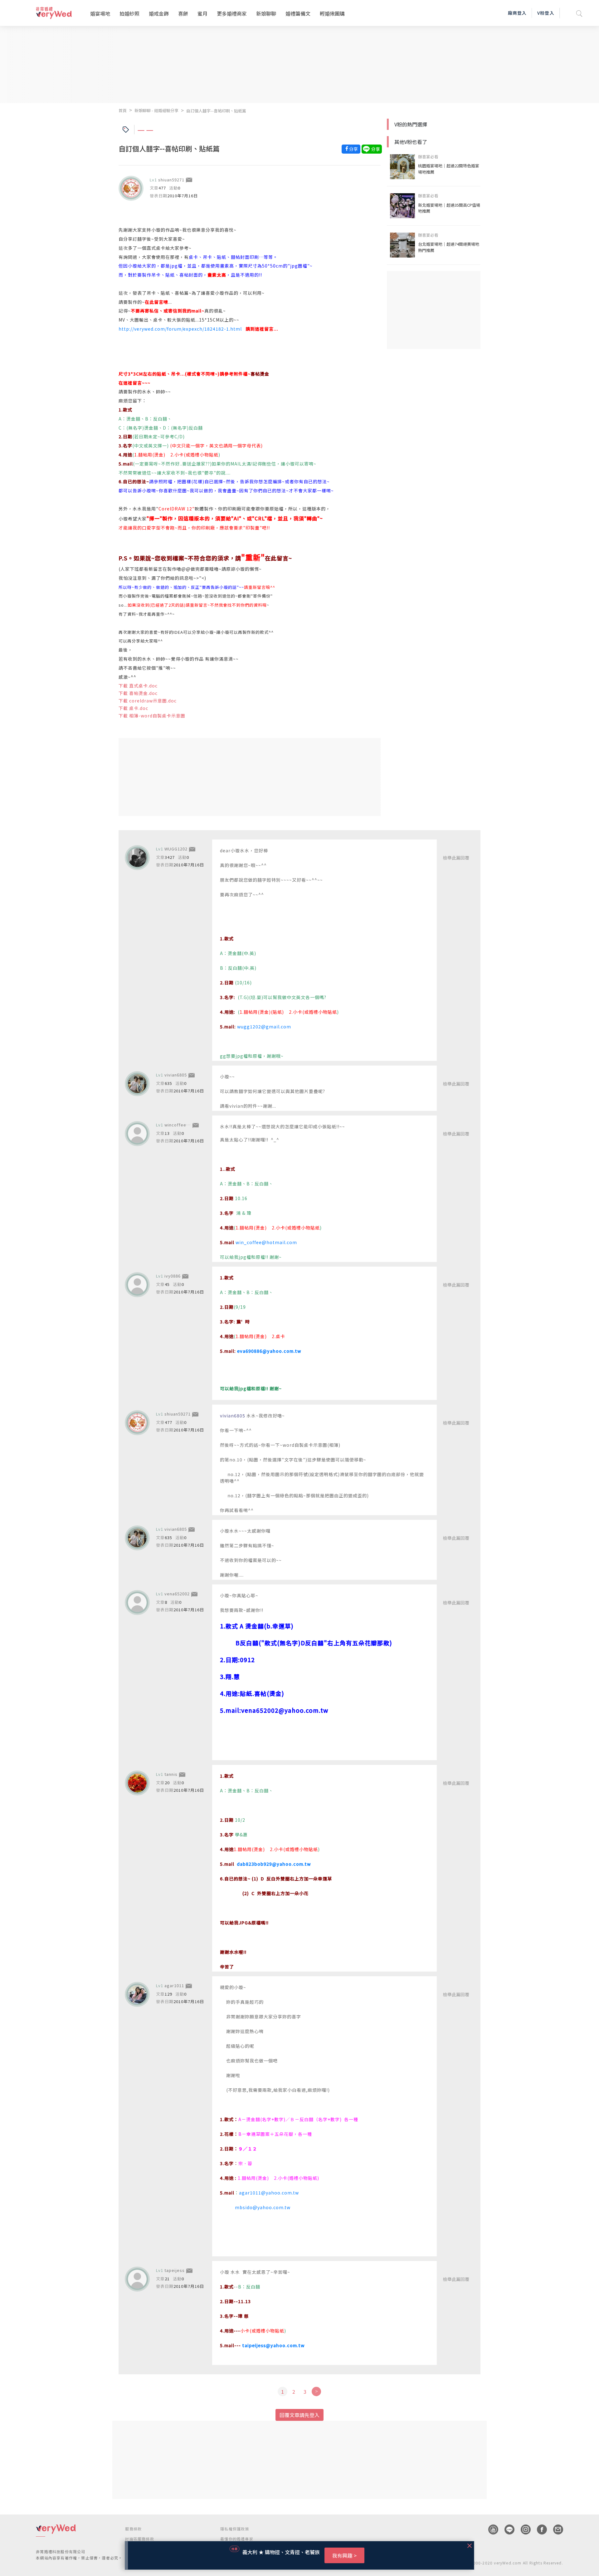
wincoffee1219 (180, 1125)
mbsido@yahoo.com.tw (263, 2207)
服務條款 (133, 2529)
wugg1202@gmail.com (264, 1027)
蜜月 (202, 13)
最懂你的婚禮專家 (237, 2539)
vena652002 (177, 1594)
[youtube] (490, 2529)
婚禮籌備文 (298, 13)
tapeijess (175, 2270)
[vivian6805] (137, 1084)
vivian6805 (176, 1075)
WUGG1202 (176, 849)
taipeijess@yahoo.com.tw (273, 2345)
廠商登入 (517, 13)
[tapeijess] (137, 2279)
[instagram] (523, 2529)
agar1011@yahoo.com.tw (269, 2193)
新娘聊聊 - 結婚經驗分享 (156, 110)
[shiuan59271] (131, 188)
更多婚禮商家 (232, 13)
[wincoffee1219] (137, 1134)
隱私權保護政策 (235, 2529)
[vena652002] (137, 1603)
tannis (171, 1774)
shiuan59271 (171, 180)
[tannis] (137, 1783)
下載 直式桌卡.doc (138, 686)
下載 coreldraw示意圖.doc (148, 701)
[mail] (555, 2529)
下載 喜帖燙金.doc (138, 693)
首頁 (123, 110)
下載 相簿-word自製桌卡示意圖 (152, 716)
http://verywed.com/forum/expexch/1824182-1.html (180, 329)
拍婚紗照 (129, 13)
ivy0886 (173, 1276)
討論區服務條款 (139, 2539)
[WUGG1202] (137, 858)
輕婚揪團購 (332, 13)
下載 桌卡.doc (133, 708)
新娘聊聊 (266, 13)
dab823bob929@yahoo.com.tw (274, 1864)
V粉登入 (546, 13)
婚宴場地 (100, 13)
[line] (506, 2529)
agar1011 (174, 1985)
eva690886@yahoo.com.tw (269, 1351)
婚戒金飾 (159, 13)
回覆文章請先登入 (299, 2415)
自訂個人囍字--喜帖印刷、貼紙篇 (216, 111)
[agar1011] (137, 1994)
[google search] (579, 13)
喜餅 (183, 13)
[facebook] (539, 2529)
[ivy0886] (137, 1285)
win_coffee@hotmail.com (266, 1242)
